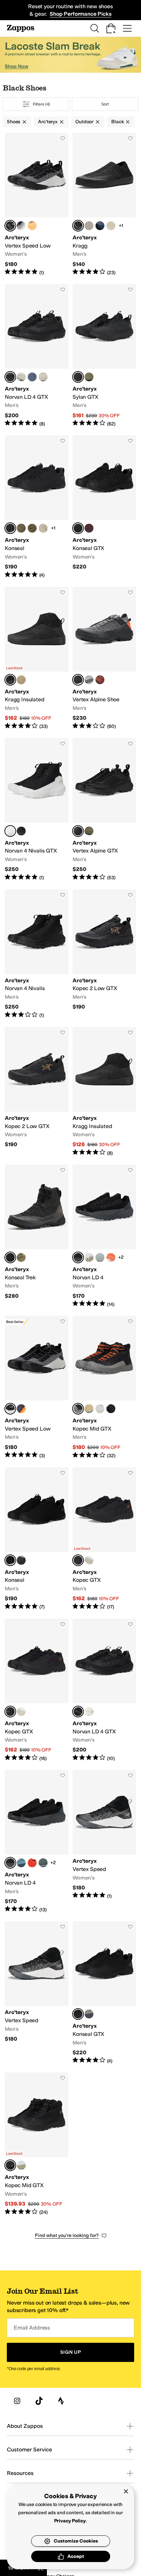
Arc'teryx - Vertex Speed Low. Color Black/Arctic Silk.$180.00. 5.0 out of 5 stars (37, 204)
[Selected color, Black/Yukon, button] (78, 1560)
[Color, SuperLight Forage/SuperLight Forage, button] (21, 377)
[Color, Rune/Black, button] (89, 226)
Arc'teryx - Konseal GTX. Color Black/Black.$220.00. (104, 507)
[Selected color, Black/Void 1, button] (78, 1409)
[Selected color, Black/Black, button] (78, 226)
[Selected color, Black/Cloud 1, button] (78, 1257)
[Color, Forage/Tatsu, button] (89, 377)
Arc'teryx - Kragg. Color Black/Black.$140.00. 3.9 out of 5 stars (104, 204)
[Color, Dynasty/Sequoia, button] (100, 680)
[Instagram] (17, 2401)
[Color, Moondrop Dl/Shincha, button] (21, 226)
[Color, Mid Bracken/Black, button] (21, 528)
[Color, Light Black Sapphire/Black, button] (100, 226)
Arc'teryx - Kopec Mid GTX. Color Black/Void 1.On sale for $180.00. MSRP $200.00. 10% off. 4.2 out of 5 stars (104, 1387)
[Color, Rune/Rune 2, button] (43, 377)
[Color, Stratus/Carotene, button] (21, 1409)
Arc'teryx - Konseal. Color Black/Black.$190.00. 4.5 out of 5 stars (37, 507)
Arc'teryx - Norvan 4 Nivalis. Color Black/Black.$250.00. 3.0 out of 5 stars (37, 954)
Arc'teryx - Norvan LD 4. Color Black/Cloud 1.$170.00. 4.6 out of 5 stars (104, 1236)
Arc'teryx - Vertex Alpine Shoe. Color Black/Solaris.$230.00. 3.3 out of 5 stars (104, 658)
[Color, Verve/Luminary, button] (32, 226)
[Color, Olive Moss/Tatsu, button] (89, 831)
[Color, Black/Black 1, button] (111, 1409)
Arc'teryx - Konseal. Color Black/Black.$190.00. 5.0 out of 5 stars (37, 1539)
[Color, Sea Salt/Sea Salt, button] (111, 226)
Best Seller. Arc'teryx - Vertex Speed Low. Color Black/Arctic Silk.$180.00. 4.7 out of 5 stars (37, 1387)
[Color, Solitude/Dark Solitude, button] (89, 680)
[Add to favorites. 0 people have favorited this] (63, 138)
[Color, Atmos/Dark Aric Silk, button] (100, 1409)
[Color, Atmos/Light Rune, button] (89, 1560)
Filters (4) (42, 104)
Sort (105, 104)
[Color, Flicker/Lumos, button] (111, 1257)
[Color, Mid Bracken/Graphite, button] (21, 1257)
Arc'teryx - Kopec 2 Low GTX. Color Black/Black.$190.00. (104, 954)
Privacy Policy (70, 2521)
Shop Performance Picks (80, 14)
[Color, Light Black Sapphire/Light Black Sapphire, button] (32, 377)
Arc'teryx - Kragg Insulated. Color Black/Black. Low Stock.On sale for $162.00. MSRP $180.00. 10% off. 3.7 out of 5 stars (37, 658)
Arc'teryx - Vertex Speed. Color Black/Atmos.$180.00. (37, 1993)
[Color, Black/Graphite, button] (43, 1863)
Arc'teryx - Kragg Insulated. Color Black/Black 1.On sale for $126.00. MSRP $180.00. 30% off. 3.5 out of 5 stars (104, 1092)
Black (117, 122)
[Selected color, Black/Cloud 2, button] (10, 1863)
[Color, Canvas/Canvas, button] (21, 680)
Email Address (32, 2328)
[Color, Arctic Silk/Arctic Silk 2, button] (89, 1712)
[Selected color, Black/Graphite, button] (10, 1257)
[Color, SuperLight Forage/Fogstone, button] (100, 1257)
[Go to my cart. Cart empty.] (111, 28)
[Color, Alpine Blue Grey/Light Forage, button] (21, 2165)
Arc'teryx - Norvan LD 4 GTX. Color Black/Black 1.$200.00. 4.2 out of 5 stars (104, 1690)
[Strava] (61, 2401)
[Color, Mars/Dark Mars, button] (89, 528)
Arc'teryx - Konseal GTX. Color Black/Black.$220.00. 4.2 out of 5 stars (104, 1993)
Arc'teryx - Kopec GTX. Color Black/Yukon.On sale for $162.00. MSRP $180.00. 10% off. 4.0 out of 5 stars (37, 1690)
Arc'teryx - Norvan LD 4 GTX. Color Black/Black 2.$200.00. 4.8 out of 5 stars (37, 356)
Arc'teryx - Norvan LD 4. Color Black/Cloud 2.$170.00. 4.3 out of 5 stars (37, 1841)
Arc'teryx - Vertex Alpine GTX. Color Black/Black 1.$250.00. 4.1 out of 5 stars (104, 810)
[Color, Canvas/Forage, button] (89, 1409)
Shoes (14, 122)
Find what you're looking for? (67, 2235)
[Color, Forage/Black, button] (21, 1560)
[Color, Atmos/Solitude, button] (89, 1257)
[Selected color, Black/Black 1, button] (78, 377)
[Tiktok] (39, 2401)
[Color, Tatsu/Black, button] (32, 528)
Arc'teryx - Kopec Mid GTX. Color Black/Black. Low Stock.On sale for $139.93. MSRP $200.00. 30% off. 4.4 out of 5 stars (37, 2144)
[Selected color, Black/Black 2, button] (10, 377)
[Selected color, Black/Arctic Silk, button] (10, 226)
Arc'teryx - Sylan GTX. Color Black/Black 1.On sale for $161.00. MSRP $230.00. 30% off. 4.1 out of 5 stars (104, 356)
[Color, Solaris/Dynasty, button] (32, 1863)
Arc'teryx (48, 122)
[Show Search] (94, 28)
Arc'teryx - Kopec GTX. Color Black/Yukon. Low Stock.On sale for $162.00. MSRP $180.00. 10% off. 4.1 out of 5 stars (104, 1539)
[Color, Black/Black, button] (21, 831)
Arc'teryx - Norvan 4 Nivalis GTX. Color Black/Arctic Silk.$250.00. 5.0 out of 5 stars (37, 810)
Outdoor (84, 122)
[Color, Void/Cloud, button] (89, 2014)
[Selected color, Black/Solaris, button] (78, 680)
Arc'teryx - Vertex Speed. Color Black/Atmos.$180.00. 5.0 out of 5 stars (104, 1841)
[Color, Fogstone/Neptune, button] (21, 1863)
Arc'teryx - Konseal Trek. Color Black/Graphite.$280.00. (37, 1236)
